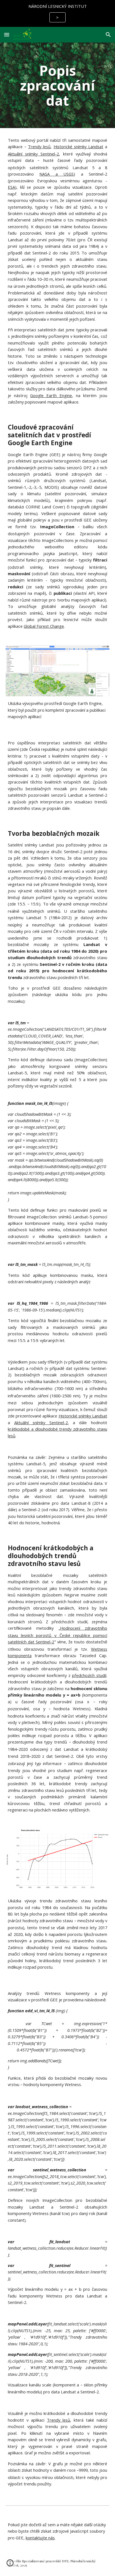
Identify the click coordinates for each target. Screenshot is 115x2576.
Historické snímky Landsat (78, 147)
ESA (11, 187)
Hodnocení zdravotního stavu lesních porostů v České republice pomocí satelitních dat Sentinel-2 (57, 1635)
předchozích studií (89, 1675)
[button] (7, 35)
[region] (57, 13)
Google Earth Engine (51, 395)
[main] (57, 85)
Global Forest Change (44, 626)
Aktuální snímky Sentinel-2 (33, 154)
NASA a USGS (57, 174)
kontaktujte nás (40, 2538)
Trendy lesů (39, 147)
